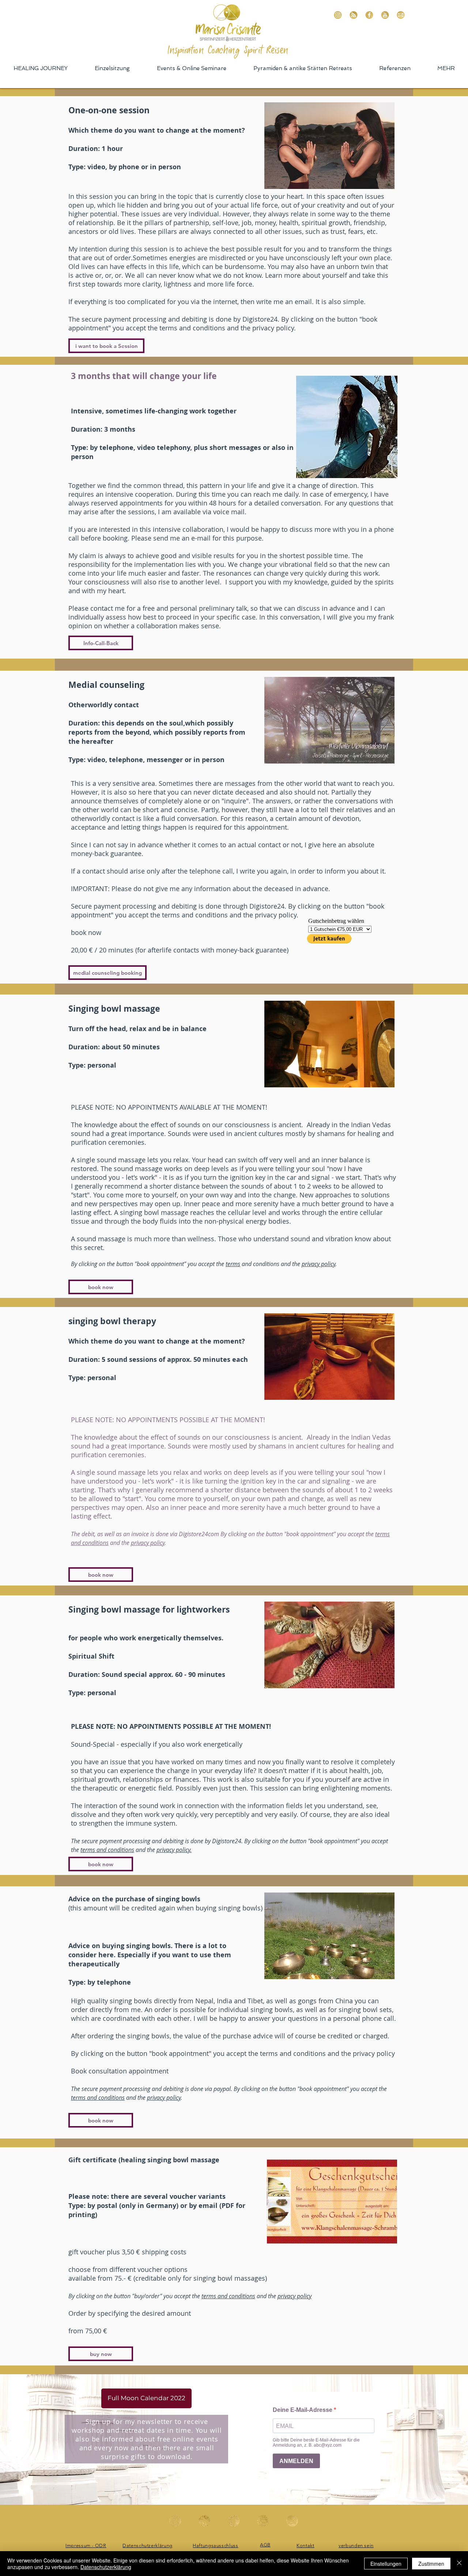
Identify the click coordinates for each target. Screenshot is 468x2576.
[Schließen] (459, 2564)
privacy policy (318, 1264)
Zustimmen (431, 2564)
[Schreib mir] (292, 2521)
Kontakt (305, 2545)
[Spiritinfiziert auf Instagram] (338, 15)
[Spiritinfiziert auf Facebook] (369, 15)
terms (233, 1264)
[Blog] (354, 15)
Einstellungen (386, 2564)
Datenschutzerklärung (106, 2567)
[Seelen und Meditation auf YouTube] (385, 15)
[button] (101, 1287)
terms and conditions (107, 1850)
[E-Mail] (401, 15)
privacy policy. (174, 1850)
